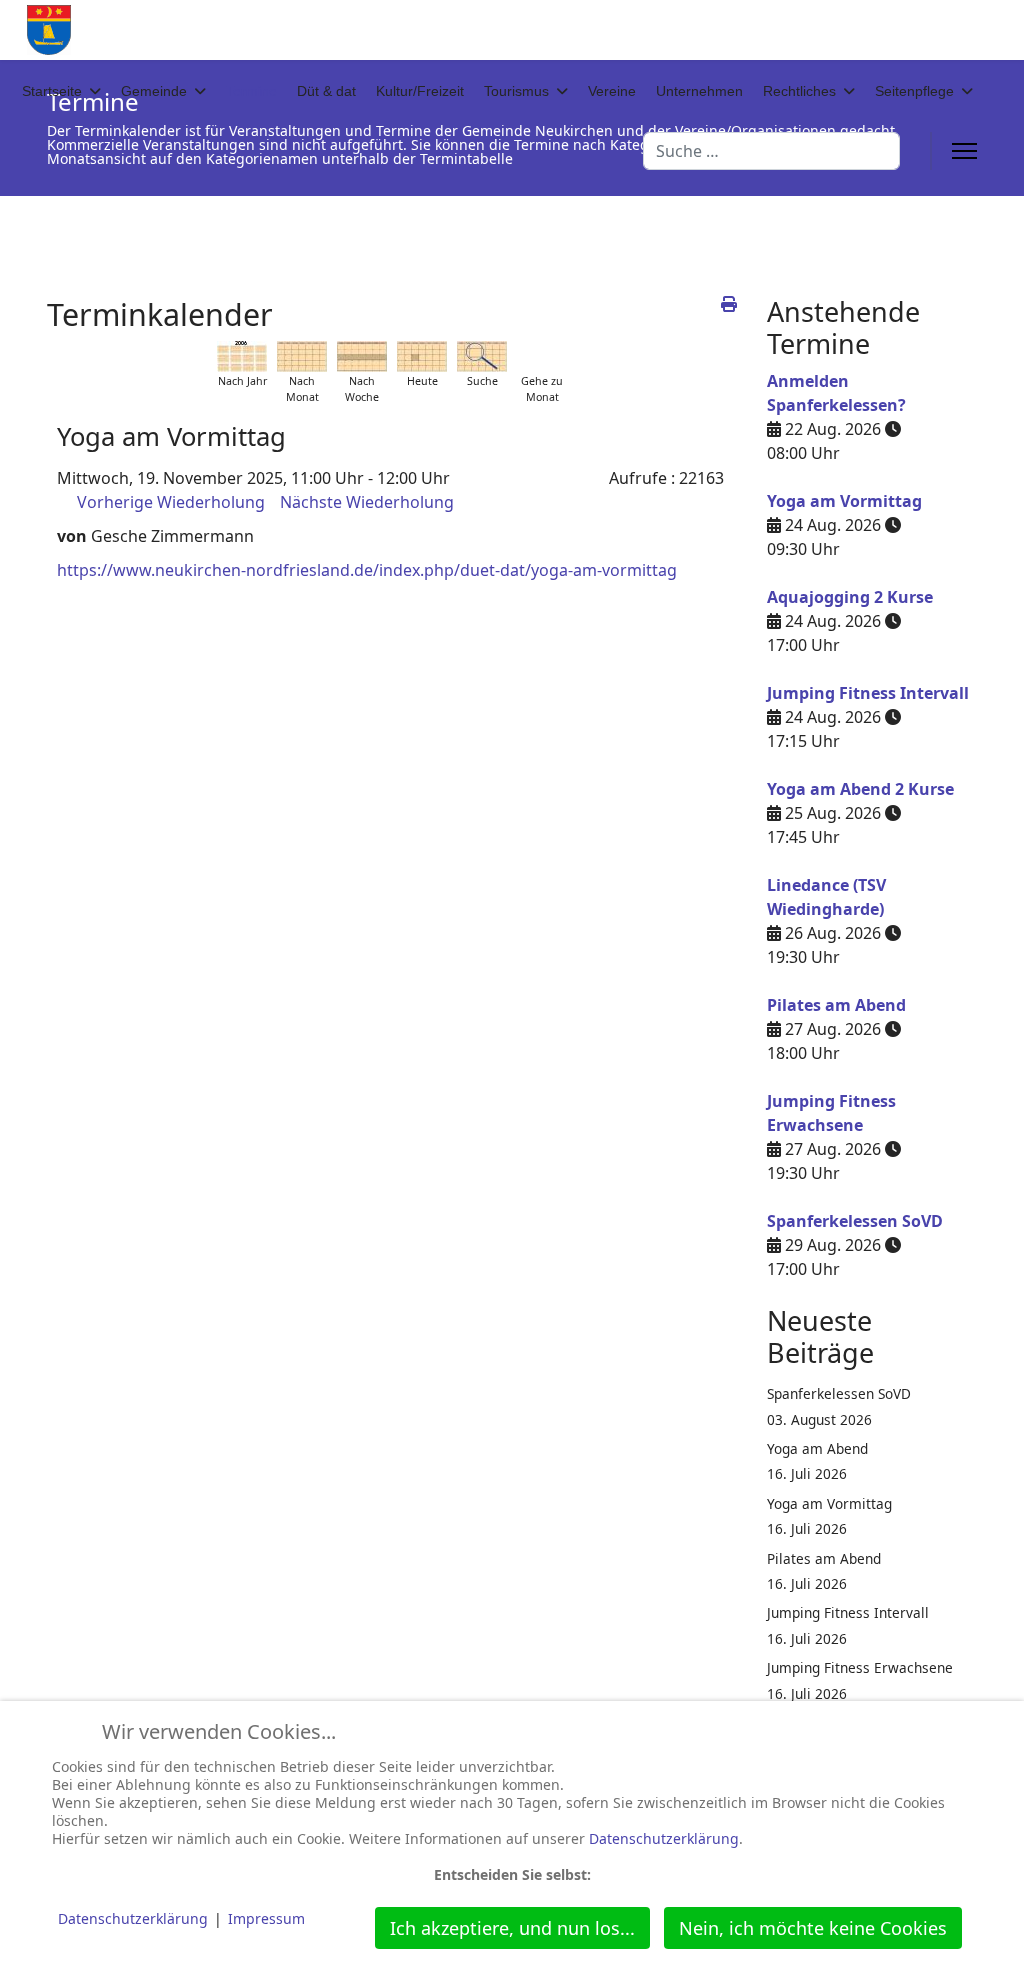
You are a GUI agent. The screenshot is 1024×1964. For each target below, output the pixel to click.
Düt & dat (326, 91)
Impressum (266, 1918)
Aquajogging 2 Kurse (850, 597)
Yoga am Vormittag (844, 501)
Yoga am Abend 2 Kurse (860, 789)
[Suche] (482, 356)
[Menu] (964, 151)
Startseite (52, 91)
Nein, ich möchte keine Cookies (813, 1928)
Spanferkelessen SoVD (855, 1221)
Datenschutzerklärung (664, 1838)
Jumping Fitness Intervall (868, 693)
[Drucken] (729, 304)
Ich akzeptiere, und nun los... (512, 1928)
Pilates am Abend (836, 1005)
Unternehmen (699, 91)
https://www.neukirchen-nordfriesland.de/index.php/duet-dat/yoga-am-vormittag (367, 570)
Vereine (612, 91)
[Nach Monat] (302, 356)
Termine (251, 91)
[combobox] (771, 151)
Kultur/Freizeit (420, 91)
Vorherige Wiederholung (171, 502)
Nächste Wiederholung (367, 502)
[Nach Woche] (362, 356)
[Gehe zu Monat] (542, 356)
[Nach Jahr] (242, 356)
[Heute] (422, 356)
